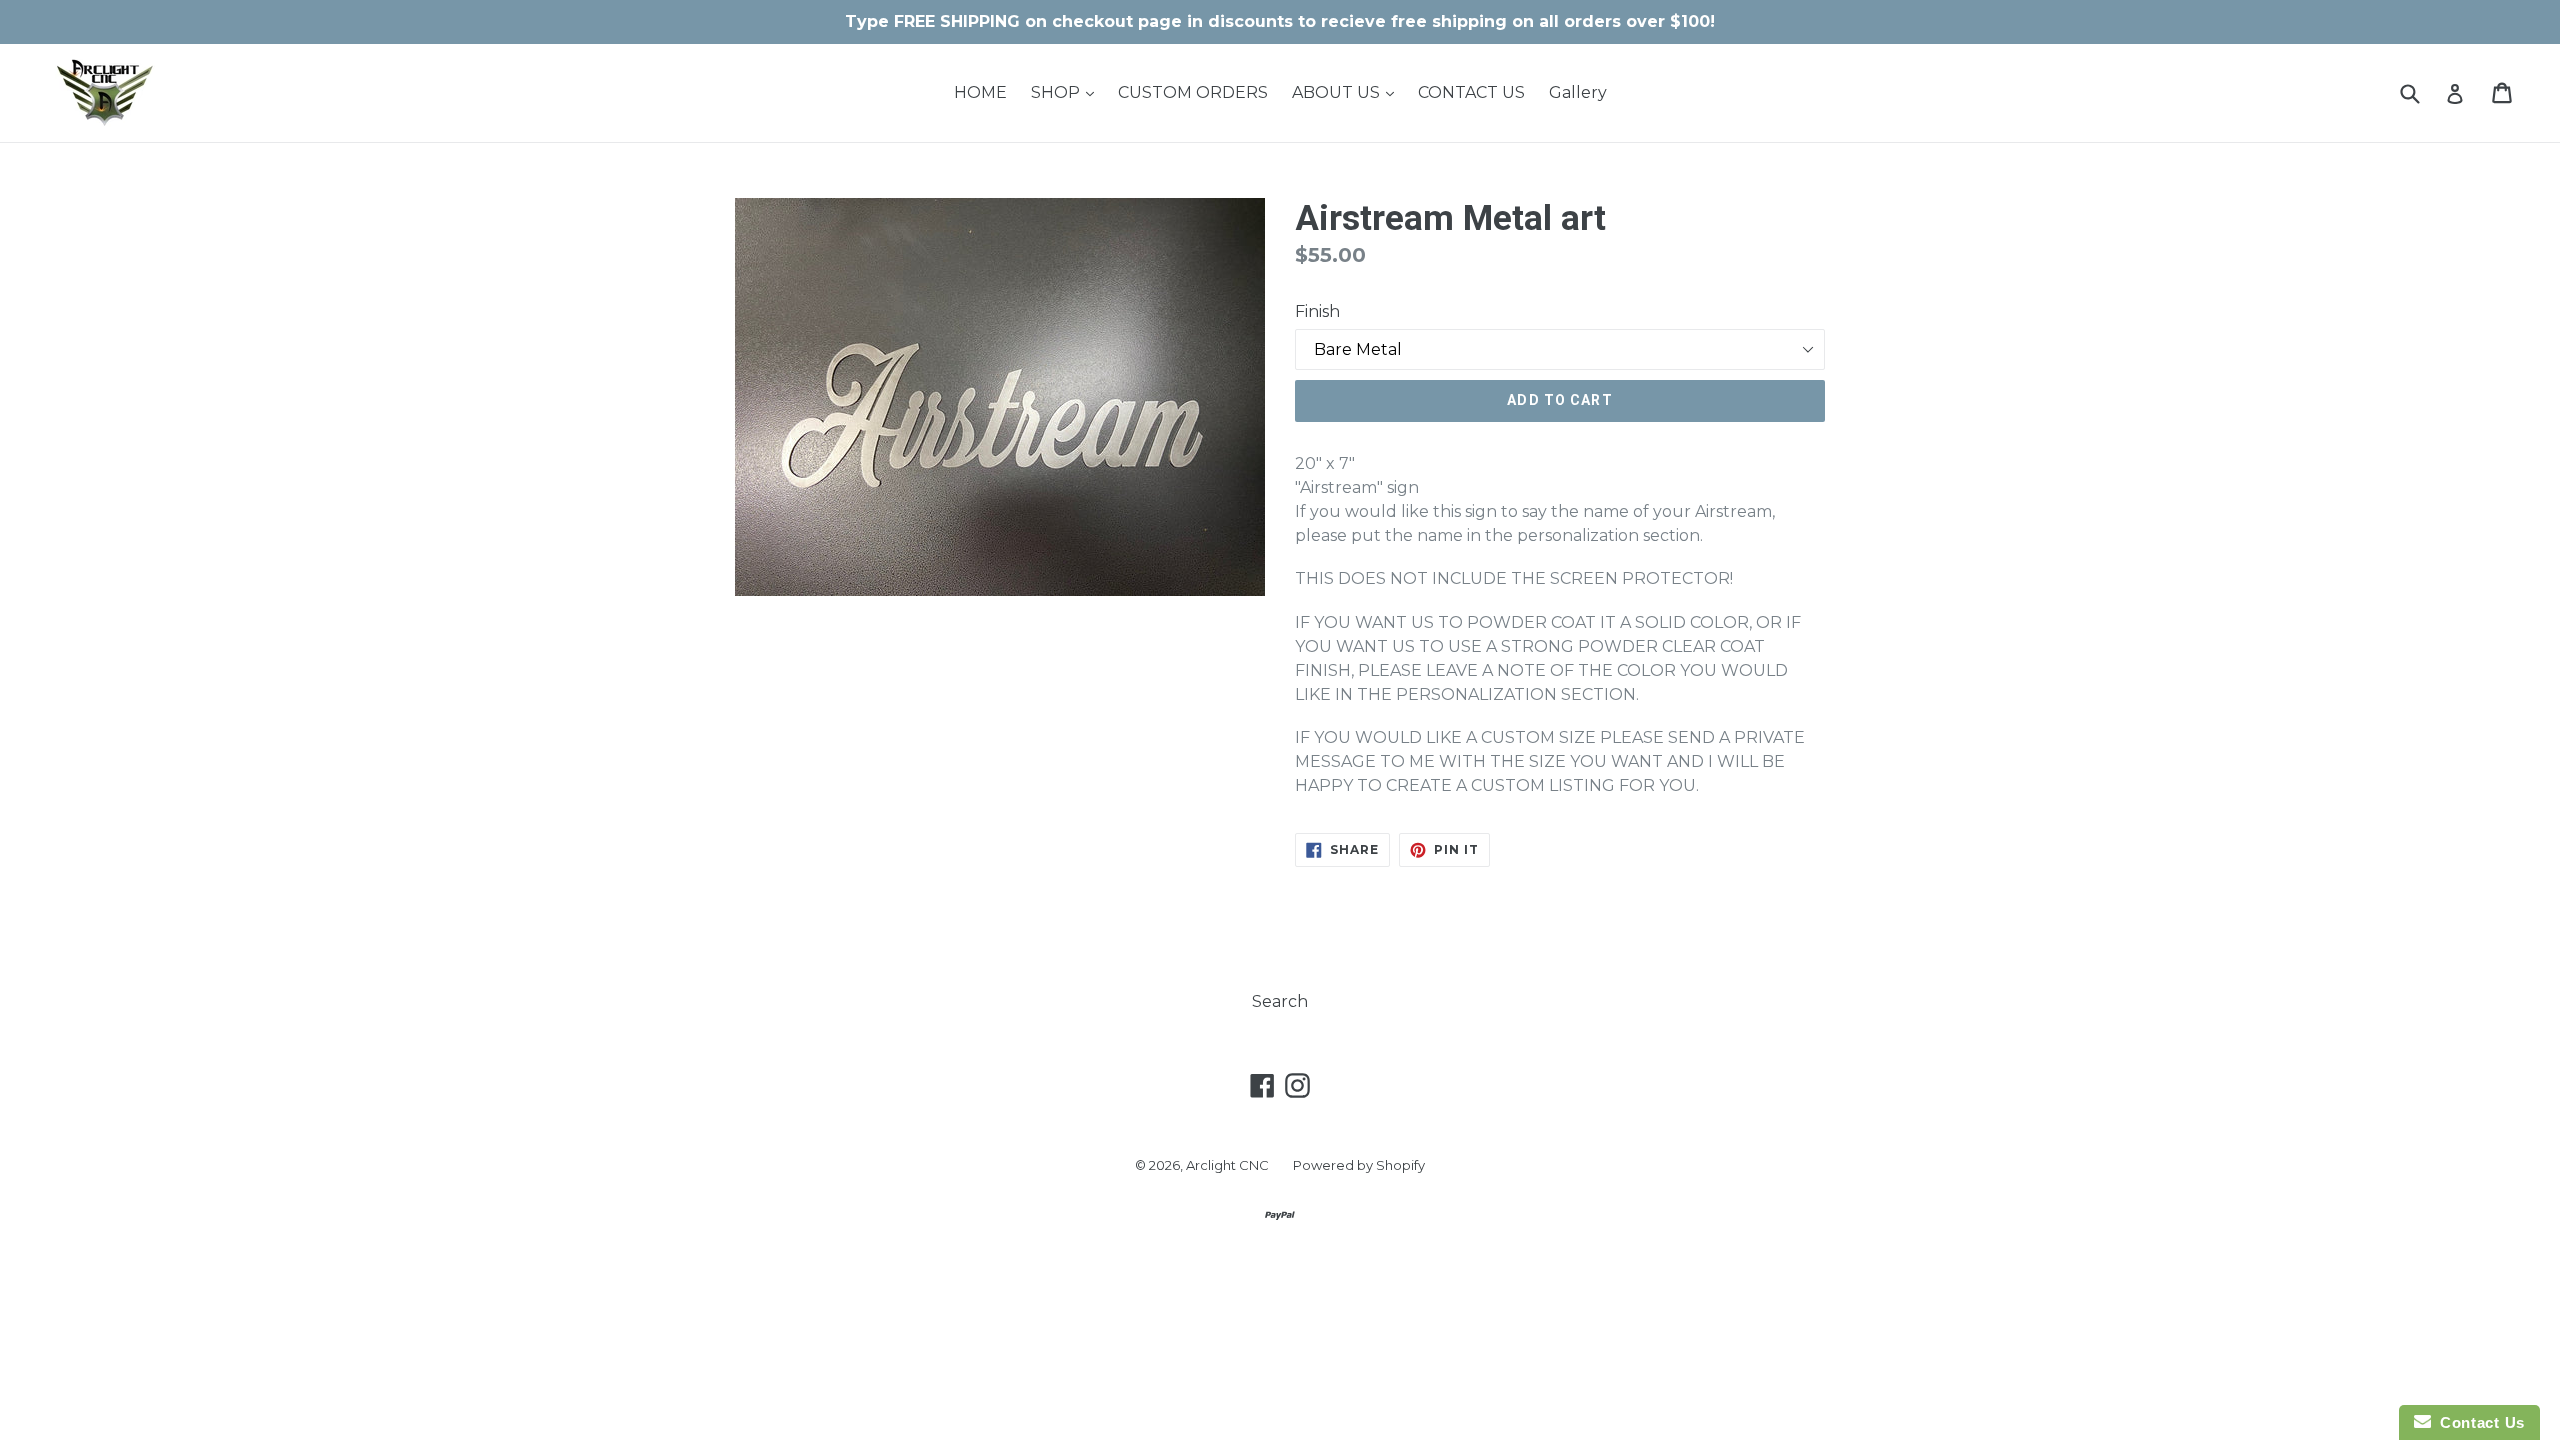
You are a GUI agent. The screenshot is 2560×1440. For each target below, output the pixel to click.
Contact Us (2478, 1422)
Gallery (1578, 92)
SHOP (1067, 92)
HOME (980, 92)
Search (1280, 1001)
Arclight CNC (1227, 1165)
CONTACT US (1471, 92)
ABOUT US (1348, 92)
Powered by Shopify (1359, 1165)
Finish (1317, 311)
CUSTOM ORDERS (1193, 92)
